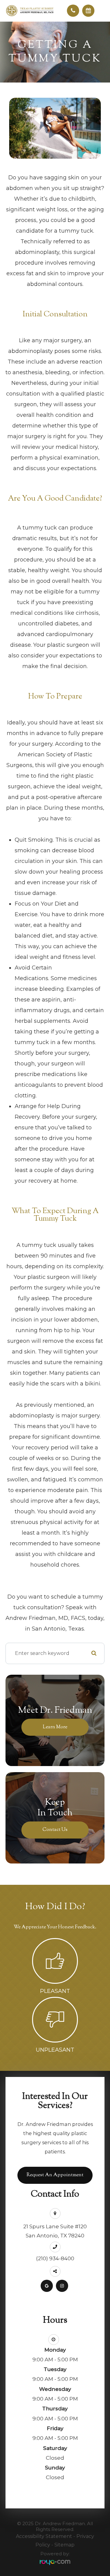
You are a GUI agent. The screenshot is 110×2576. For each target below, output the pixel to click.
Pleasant (55, 1991)
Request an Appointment (55, 2175)
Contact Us (55, 1830)
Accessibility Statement (44, 2536)
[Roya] (55, 2562)
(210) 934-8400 (55, 2258)
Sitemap (64, 2545)
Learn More (55, 1727)
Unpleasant (55, 2050)
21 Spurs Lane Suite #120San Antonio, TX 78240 (55, 2231)
